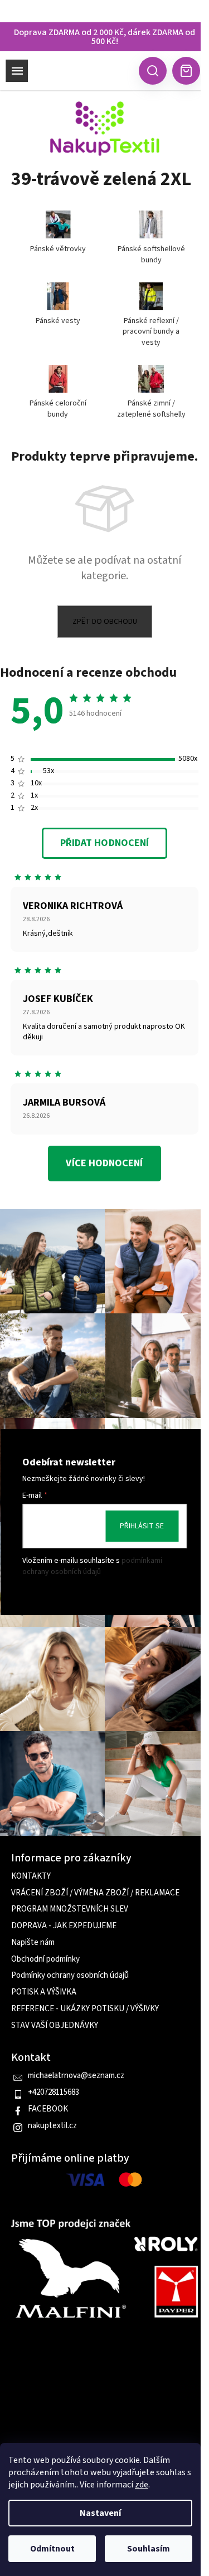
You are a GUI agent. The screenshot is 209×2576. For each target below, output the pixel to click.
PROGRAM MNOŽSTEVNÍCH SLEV (70, 1909)
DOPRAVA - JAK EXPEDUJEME (64, 1926)
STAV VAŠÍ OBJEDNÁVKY (55, 2026)
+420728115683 (54, 2093)
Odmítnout (52, 2549)
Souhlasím (149, 2549)
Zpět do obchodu (105, 622)
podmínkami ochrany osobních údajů (92, 1566)
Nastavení (100, 2513)
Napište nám (33, 1943)
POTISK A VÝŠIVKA (44, 1992)
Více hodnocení (104, 1163)
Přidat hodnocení (104, 843)
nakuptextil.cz (52, 2126)
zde (142, 2485)
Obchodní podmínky (45, 1959)
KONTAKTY (31, 1876)
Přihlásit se (142, 1526)
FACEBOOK (48, 2109)
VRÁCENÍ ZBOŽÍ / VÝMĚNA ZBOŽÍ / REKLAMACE (95, 1893)
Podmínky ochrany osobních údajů (70, 1976)
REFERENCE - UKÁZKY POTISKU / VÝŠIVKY (85, 2009)
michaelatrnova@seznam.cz (76, 2076)
